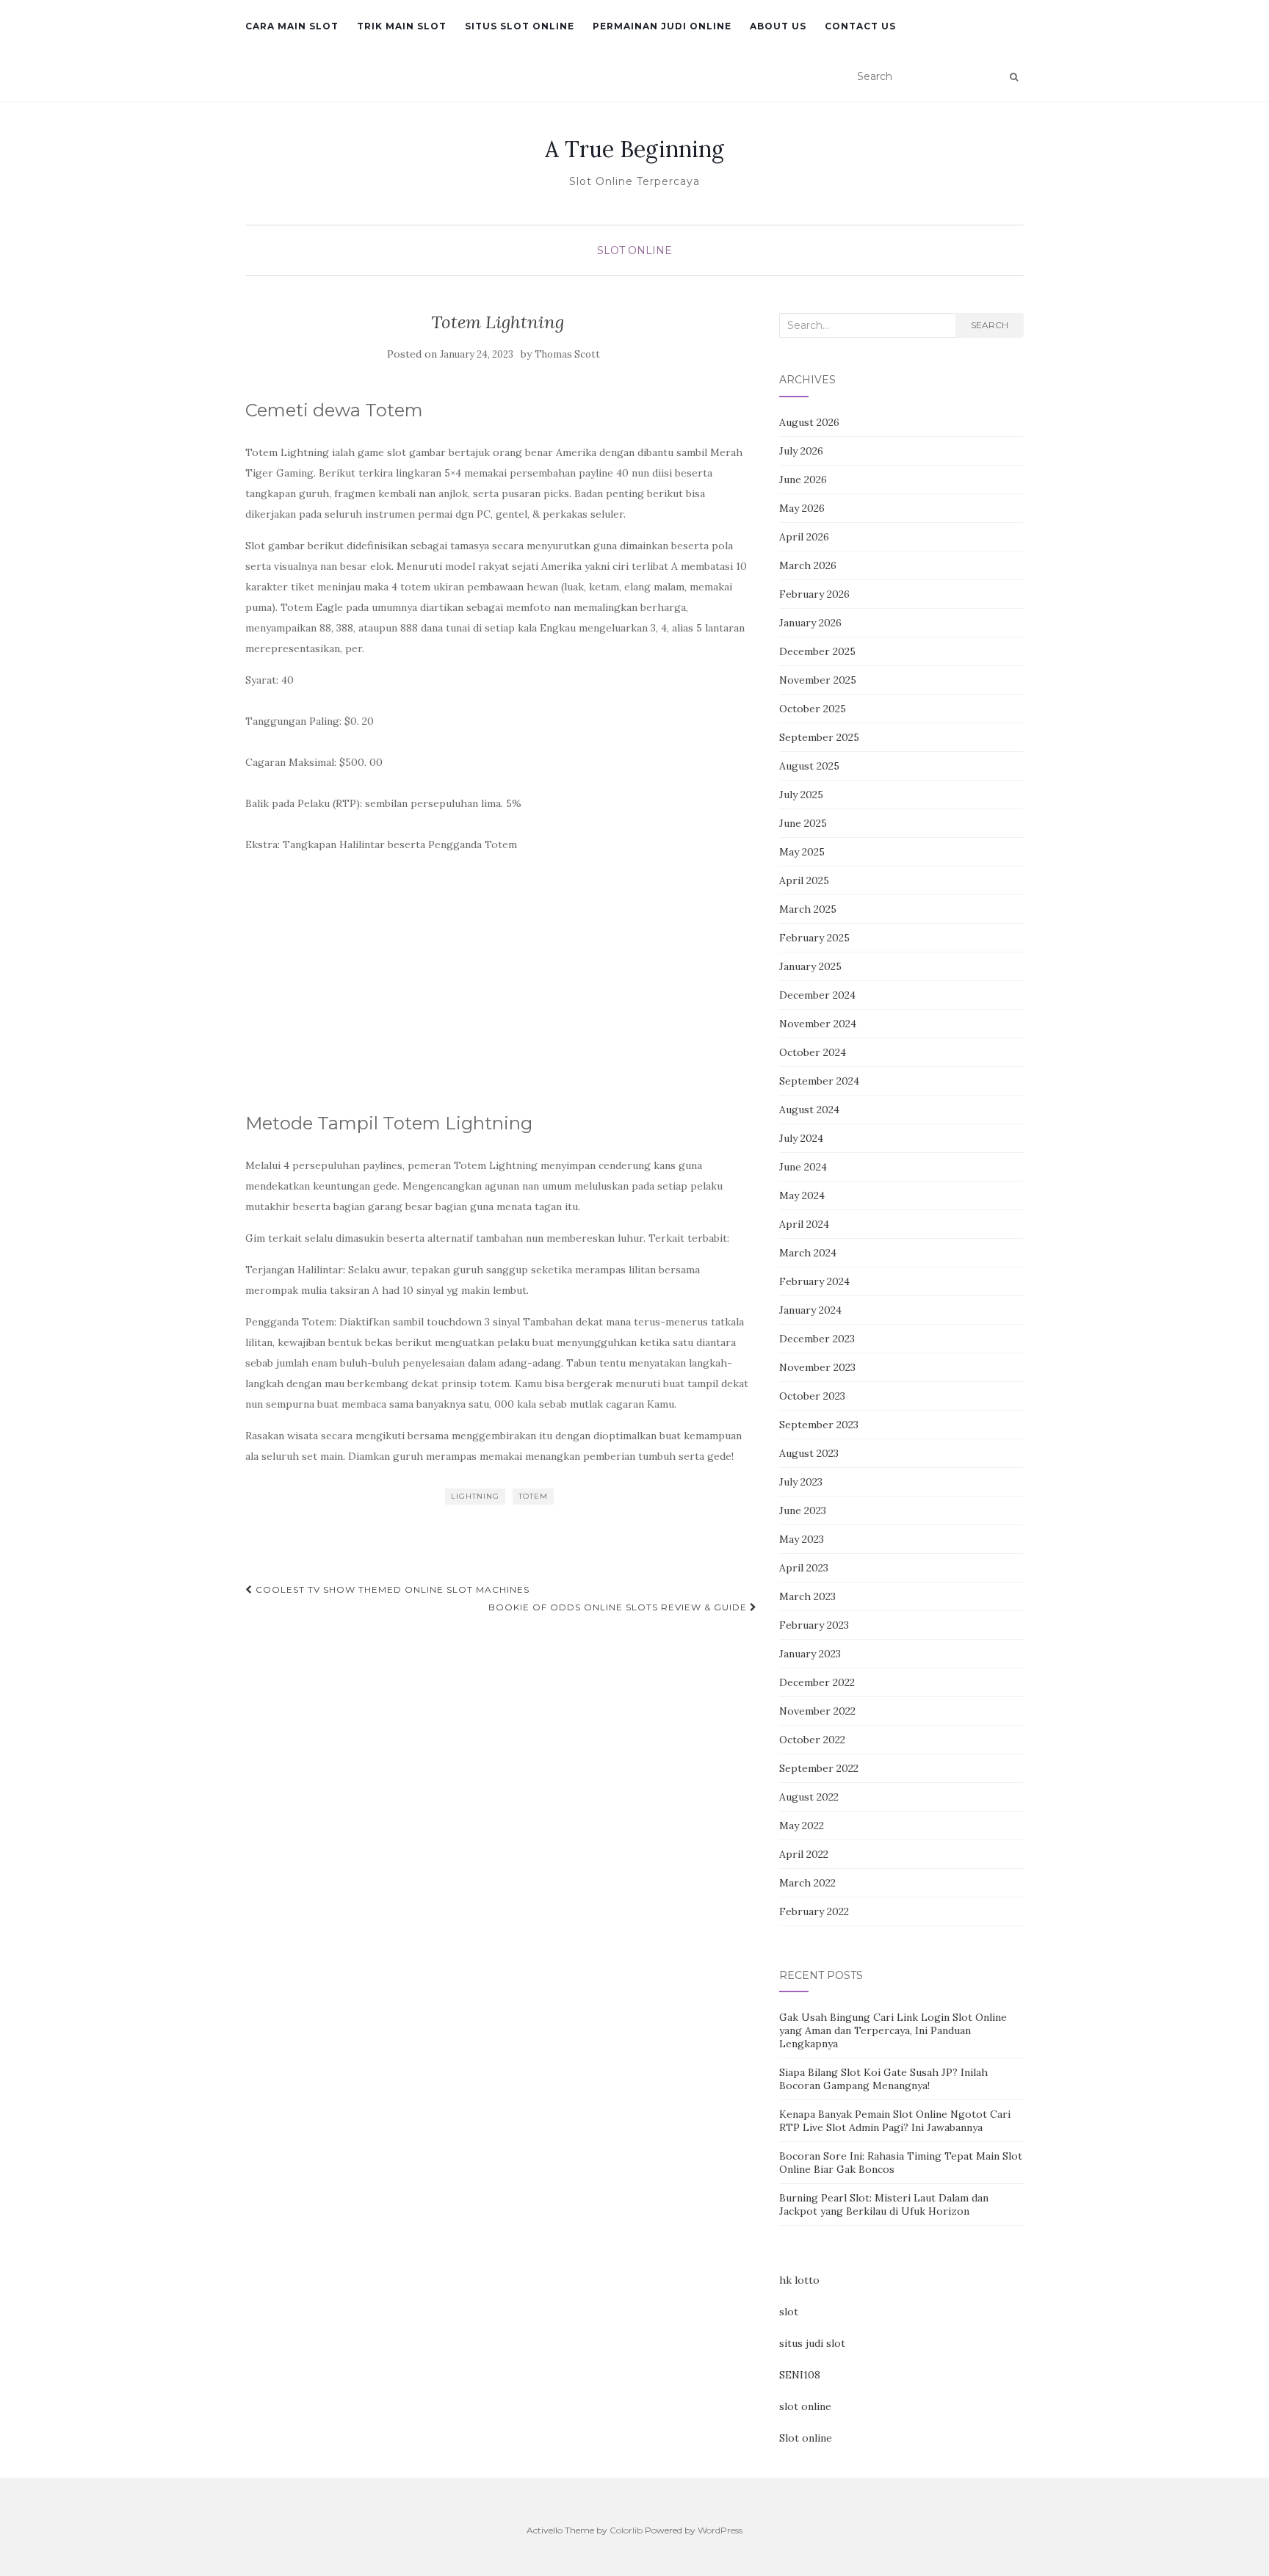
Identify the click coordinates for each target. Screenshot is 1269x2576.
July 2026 (801, 451)
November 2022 (817, 1711)
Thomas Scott (567, 354)
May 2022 (802, 1826)
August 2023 (809, 1453)
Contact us (860, 26)
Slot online (806, 2438)
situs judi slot (812, 2343)
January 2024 (810, 1310)
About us (778, 26)
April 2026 (804, 537)
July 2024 (801, 1138)
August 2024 (809, 1110)
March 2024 (808, 1253)
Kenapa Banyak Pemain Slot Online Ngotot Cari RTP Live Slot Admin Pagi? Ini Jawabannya (895, 2121)
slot (789, 2312)
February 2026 (814, 594)
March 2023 (807, 1596)
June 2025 (803, 823)
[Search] (1014, 77)
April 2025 (804, 880)
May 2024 (802, 1195)
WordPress (720, 2530)
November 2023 (817, 1367)
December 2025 (817, 651)
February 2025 (814, 938)
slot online (805, 2406)
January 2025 (810, 966)
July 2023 (801, 1482)
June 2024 (803, 1167)
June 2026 (803, 480)
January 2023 (810, 1654)
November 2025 (818, 680)
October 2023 (812, 1396)
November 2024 (818, 1024)
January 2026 (810, 623)
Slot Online (634, 250)
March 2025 (808, 909)
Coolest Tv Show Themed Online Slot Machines (391, 1589)
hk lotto (799, 2280)
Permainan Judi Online (662, 26)
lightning (475, 1496)
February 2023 (814, 1625)
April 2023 (804, 1568)
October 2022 (812, 1740)
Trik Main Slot (402, 26)
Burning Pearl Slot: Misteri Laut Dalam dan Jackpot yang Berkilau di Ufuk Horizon (884, 2204)
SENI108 (800, 2375)
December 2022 (817, 1682)
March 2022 (807, 1883)
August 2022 (809, 1797)
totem (533, 1496)
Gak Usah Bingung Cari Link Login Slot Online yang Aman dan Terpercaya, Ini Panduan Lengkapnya (893, 2030)
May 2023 (802, 1539)
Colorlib (626, 2530)
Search (990, 325)
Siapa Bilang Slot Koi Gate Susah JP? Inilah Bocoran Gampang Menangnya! (883, 2079)
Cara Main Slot (292, 26)
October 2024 (813, 1052)
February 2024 (814, 1281)
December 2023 (817, 1339)
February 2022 (814, 1911)
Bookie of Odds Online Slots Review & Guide (619, 1607)
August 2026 (809, 422)
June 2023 (803, 1510)
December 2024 (817, 995)
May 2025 (802, 852)
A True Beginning (634, 149)
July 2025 (801, 795)
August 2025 (809, 766)
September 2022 (819, 1768)
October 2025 (813, 709)
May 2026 (802, 508)
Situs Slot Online (520, 26)
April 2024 (804, 1224)
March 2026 (808, 565)
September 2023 (819, 1425)
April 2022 (804, 1854)
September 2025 (819, 737)
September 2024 (819, 1081)
